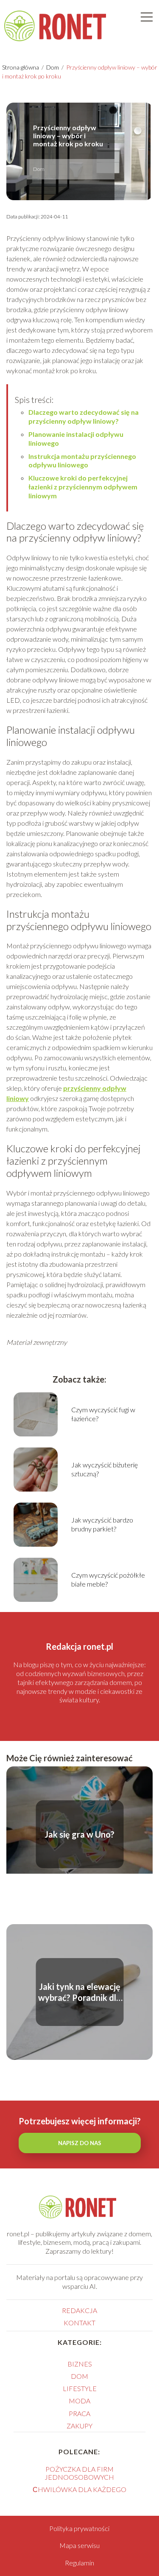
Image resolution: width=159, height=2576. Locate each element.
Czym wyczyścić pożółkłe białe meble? (108, 1579)
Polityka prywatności (79, 2528)
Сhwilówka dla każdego (79, 2489)
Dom (53, 67)
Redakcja (79, 2310)
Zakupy (79, 2426)
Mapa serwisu (79, 2545)
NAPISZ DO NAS (80, 2143)
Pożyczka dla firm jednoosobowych (79, 2473)
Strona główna (21, 67)
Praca (79, 2413)
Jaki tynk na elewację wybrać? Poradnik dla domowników (79, 1992)
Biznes (80, 2364)
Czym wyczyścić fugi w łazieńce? (103, 1414)
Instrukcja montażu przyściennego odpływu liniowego (82, 461)
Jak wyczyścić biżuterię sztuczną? (105, 1469)
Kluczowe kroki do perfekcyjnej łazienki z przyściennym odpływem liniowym (83, 487)
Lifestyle (80, 2388)
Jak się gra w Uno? (79, 1834)
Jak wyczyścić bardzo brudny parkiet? (102, 1524)
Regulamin (79, 2563)
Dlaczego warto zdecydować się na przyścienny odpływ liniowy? (84, 416)
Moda (79, 2401)
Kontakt (79, 2323)
